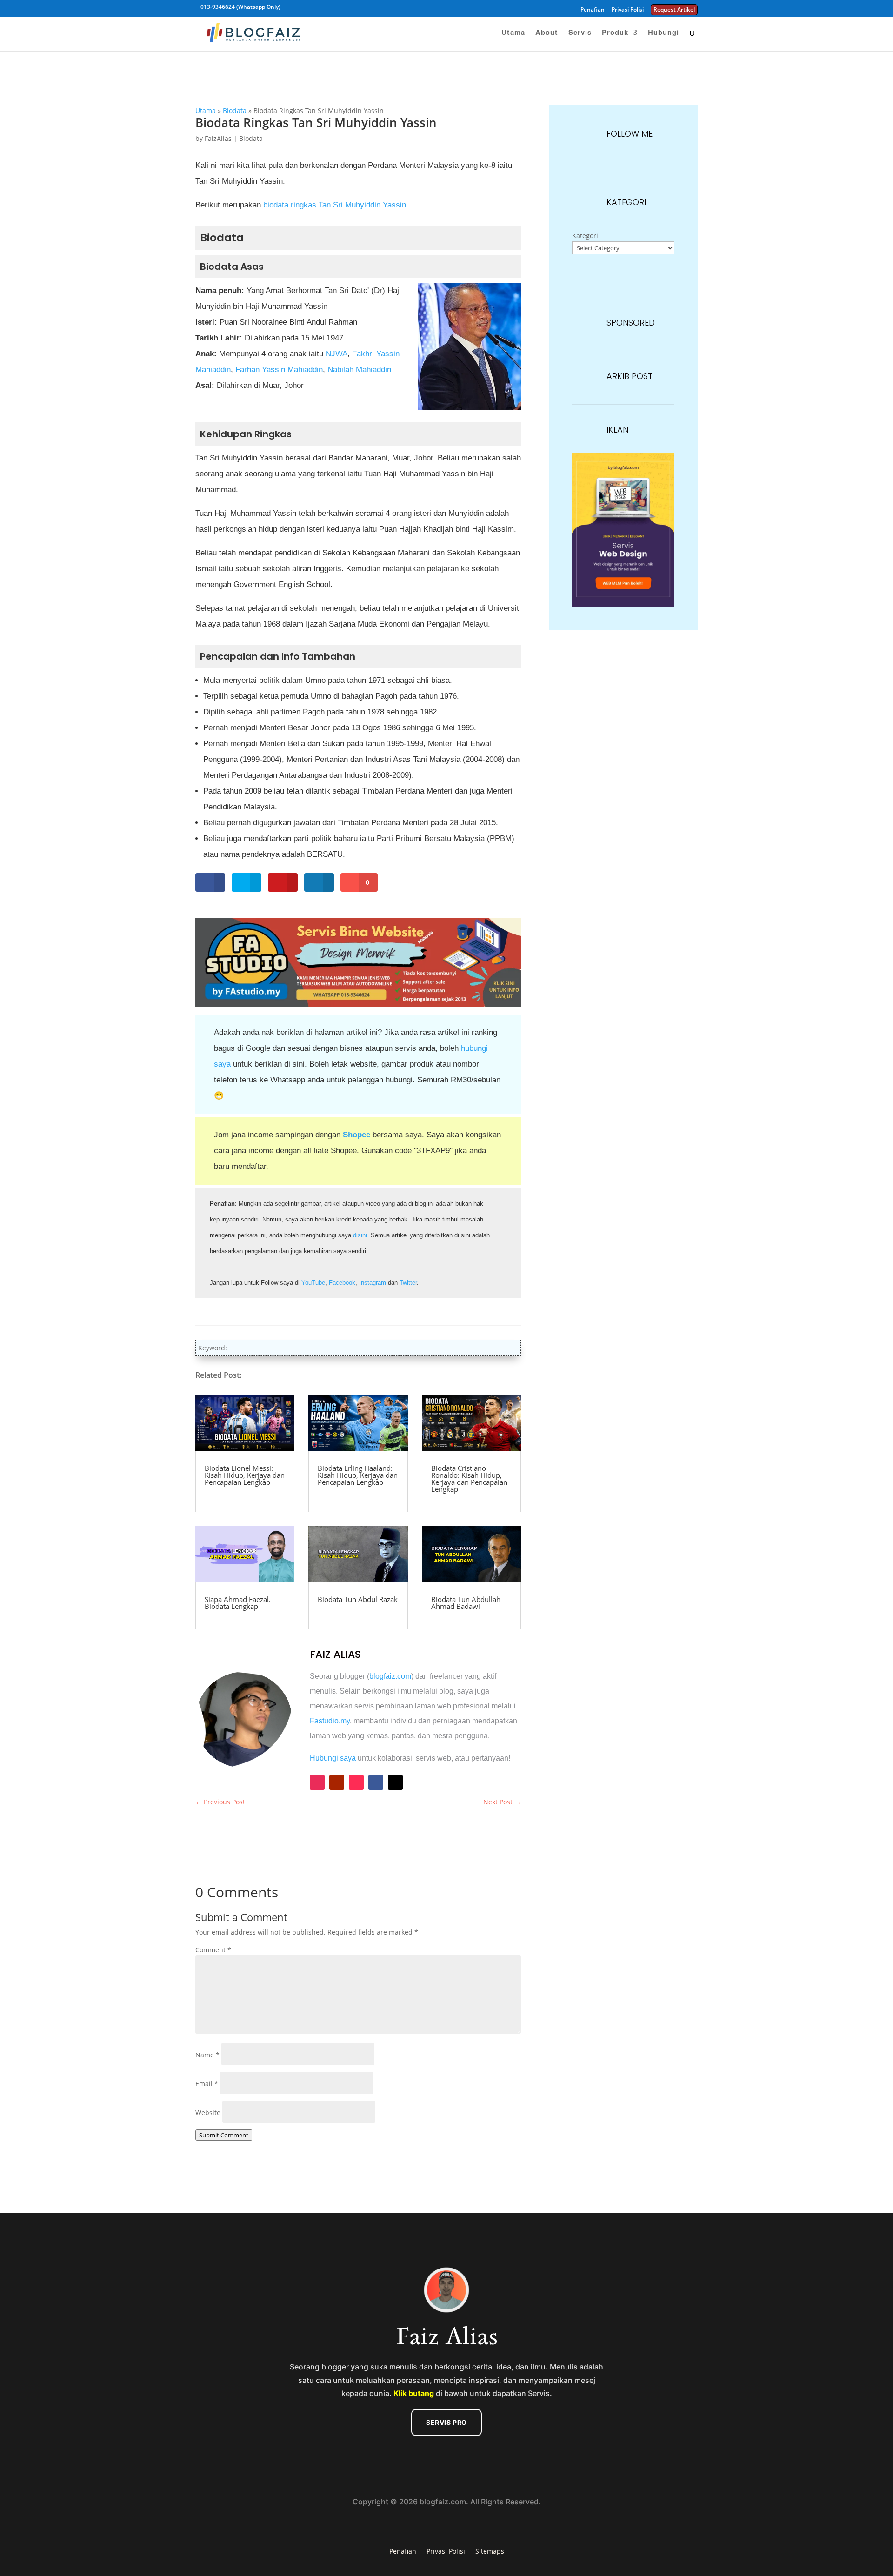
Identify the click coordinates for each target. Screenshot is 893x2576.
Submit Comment (224, 2135)
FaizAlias (218, 138)
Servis (580, 33)
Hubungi (663, 33)
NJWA (337, 354)
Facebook (342, 1283)
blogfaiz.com (390, 1676)
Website (208, 2112)
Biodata (235, 110)
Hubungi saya (333, 1758)
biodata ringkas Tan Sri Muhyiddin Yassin (335, 205)
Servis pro (446, 2422)
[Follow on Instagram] (317, 1782)
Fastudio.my (330, 1721)
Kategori (585, 236)
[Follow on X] (395, 1782)
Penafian (593, 10)
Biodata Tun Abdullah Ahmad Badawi (466, 1603)
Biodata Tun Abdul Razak (358, 1599)
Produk (615, 33)
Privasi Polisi (628, 10)
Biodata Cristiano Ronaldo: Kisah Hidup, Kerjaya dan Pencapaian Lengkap (469, 1478)
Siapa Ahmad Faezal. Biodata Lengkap (238, 1603)
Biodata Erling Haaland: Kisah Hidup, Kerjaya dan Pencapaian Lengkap (358, 1475)
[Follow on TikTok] (356, 1782)
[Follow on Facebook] (376, 1782)
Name (207, 2055)
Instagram (373, 1283)
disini (360, 1235)
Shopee (357, 1135)
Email (207, 2084)
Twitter (408, 1283)
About (547, 33)
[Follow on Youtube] (337, 1782)
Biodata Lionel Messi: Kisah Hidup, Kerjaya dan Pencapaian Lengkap (245, 1475)
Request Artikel (674, 10)
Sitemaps (490, 2551)
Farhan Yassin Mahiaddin (279, 370)
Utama (513, 33)
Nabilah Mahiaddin (359, 370)
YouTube (313, 1283)
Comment (213, 1950)
